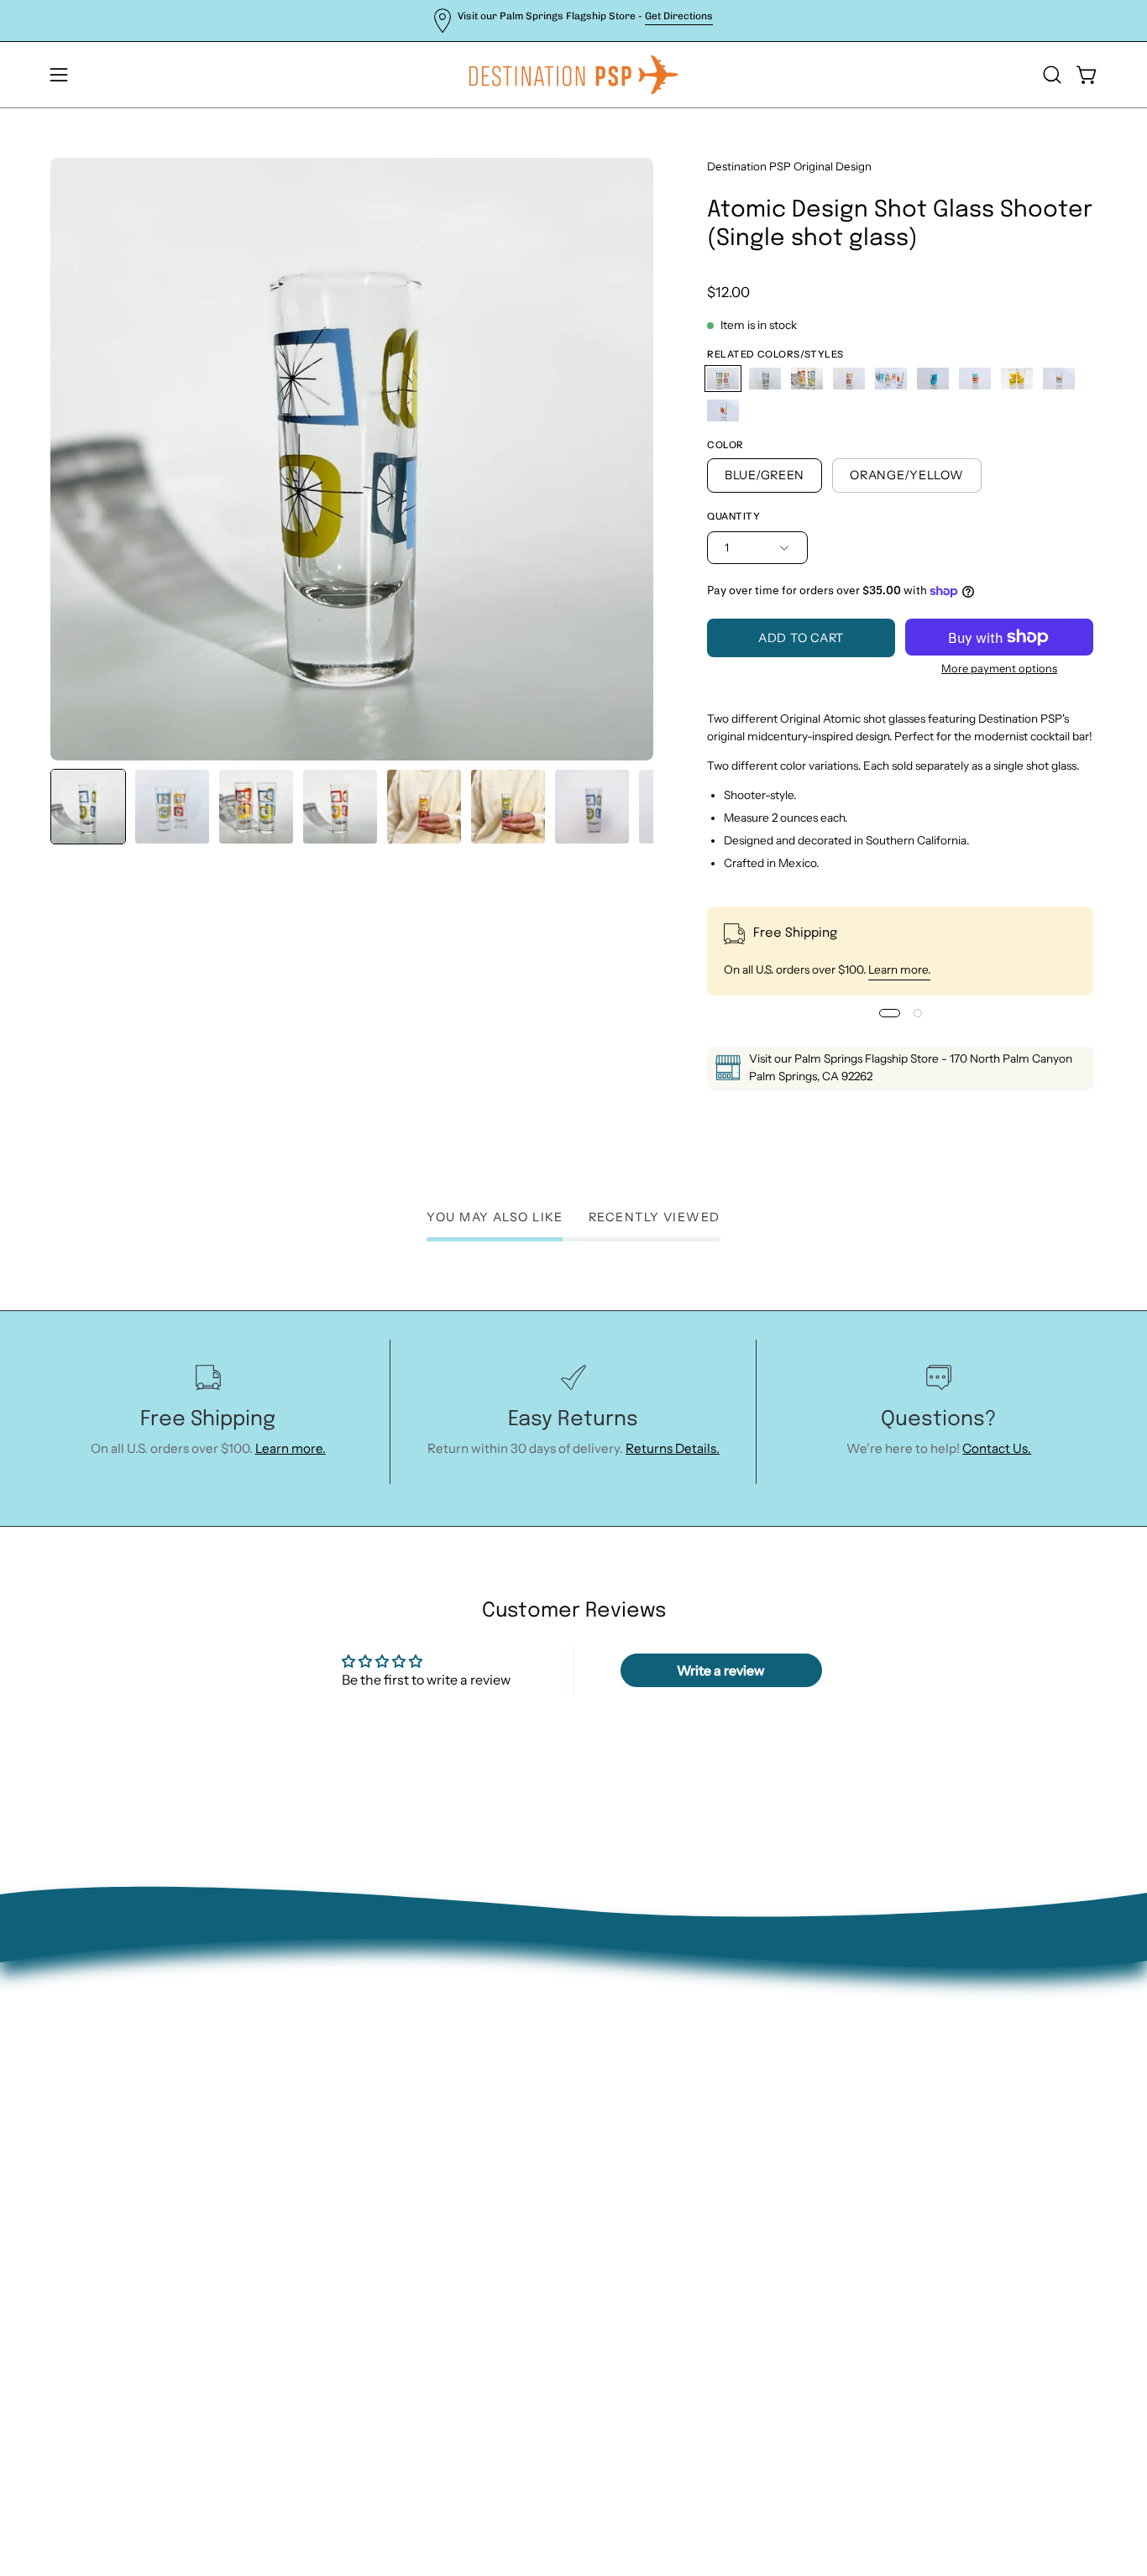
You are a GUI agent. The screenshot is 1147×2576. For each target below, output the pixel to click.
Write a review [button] (721, 1670)
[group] (573, 21)
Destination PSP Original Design (789, 166)
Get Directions (679, 16)
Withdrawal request (325, 2099)
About (285, 2020)
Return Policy (306, 2073)
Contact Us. (997, 1448)
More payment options (999, 668)
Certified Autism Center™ (344, 2231)
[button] (1052, 75)
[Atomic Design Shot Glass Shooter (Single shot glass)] (88, 807)
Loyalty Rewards (314, 2178)
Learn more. (899, 969)
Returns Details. (673, 1448)
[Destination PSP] (573, 75)
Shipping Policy (312, 2126)
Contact (290, 2047)
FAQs (282, 2152)
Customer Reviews (322, 2205)
